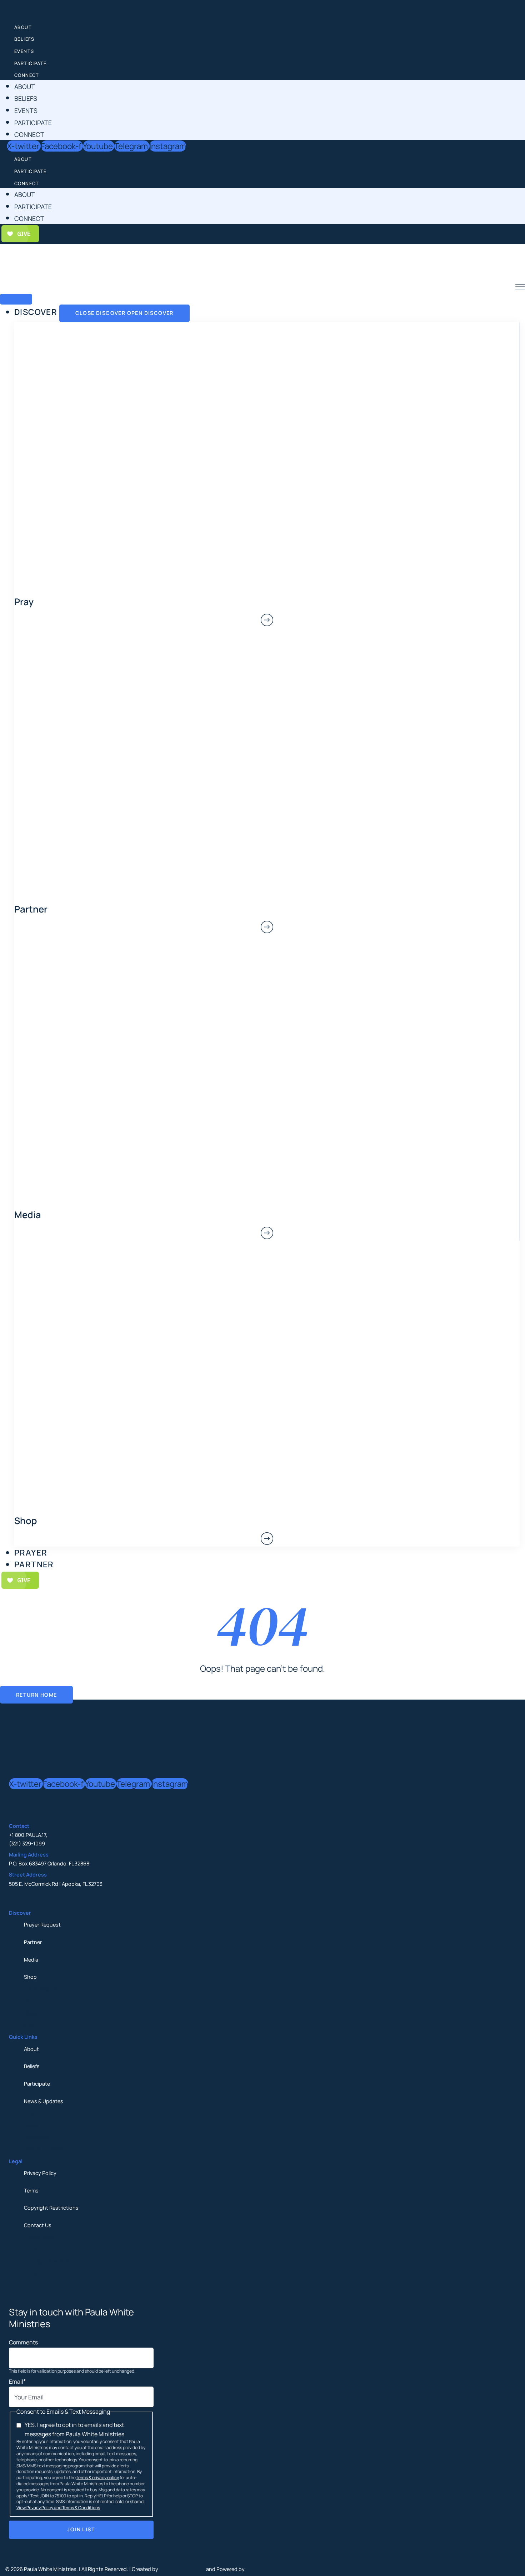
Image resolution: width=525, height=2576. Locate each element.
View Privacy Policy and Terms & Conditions (58, 2508)
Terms (31, 2191)
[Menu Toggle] (16, 299)
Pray (24, 602)
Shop (30, 1977)
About (23, 27)
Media (31, 1960)
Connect (27, 75)
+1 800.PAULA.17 (27, 1835)
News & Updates (44, 2101)
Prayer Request (42, 1925)
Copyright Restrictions (51, 2208)
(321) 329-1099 (27, 1843)
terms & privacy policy (98, 2478)
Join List (81, 2529)
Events (24, 51)
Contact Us (38, 2225)
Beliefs (24, 39)
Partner (33, 1942)
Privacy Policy (40, 2173)
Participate (30, 63)
